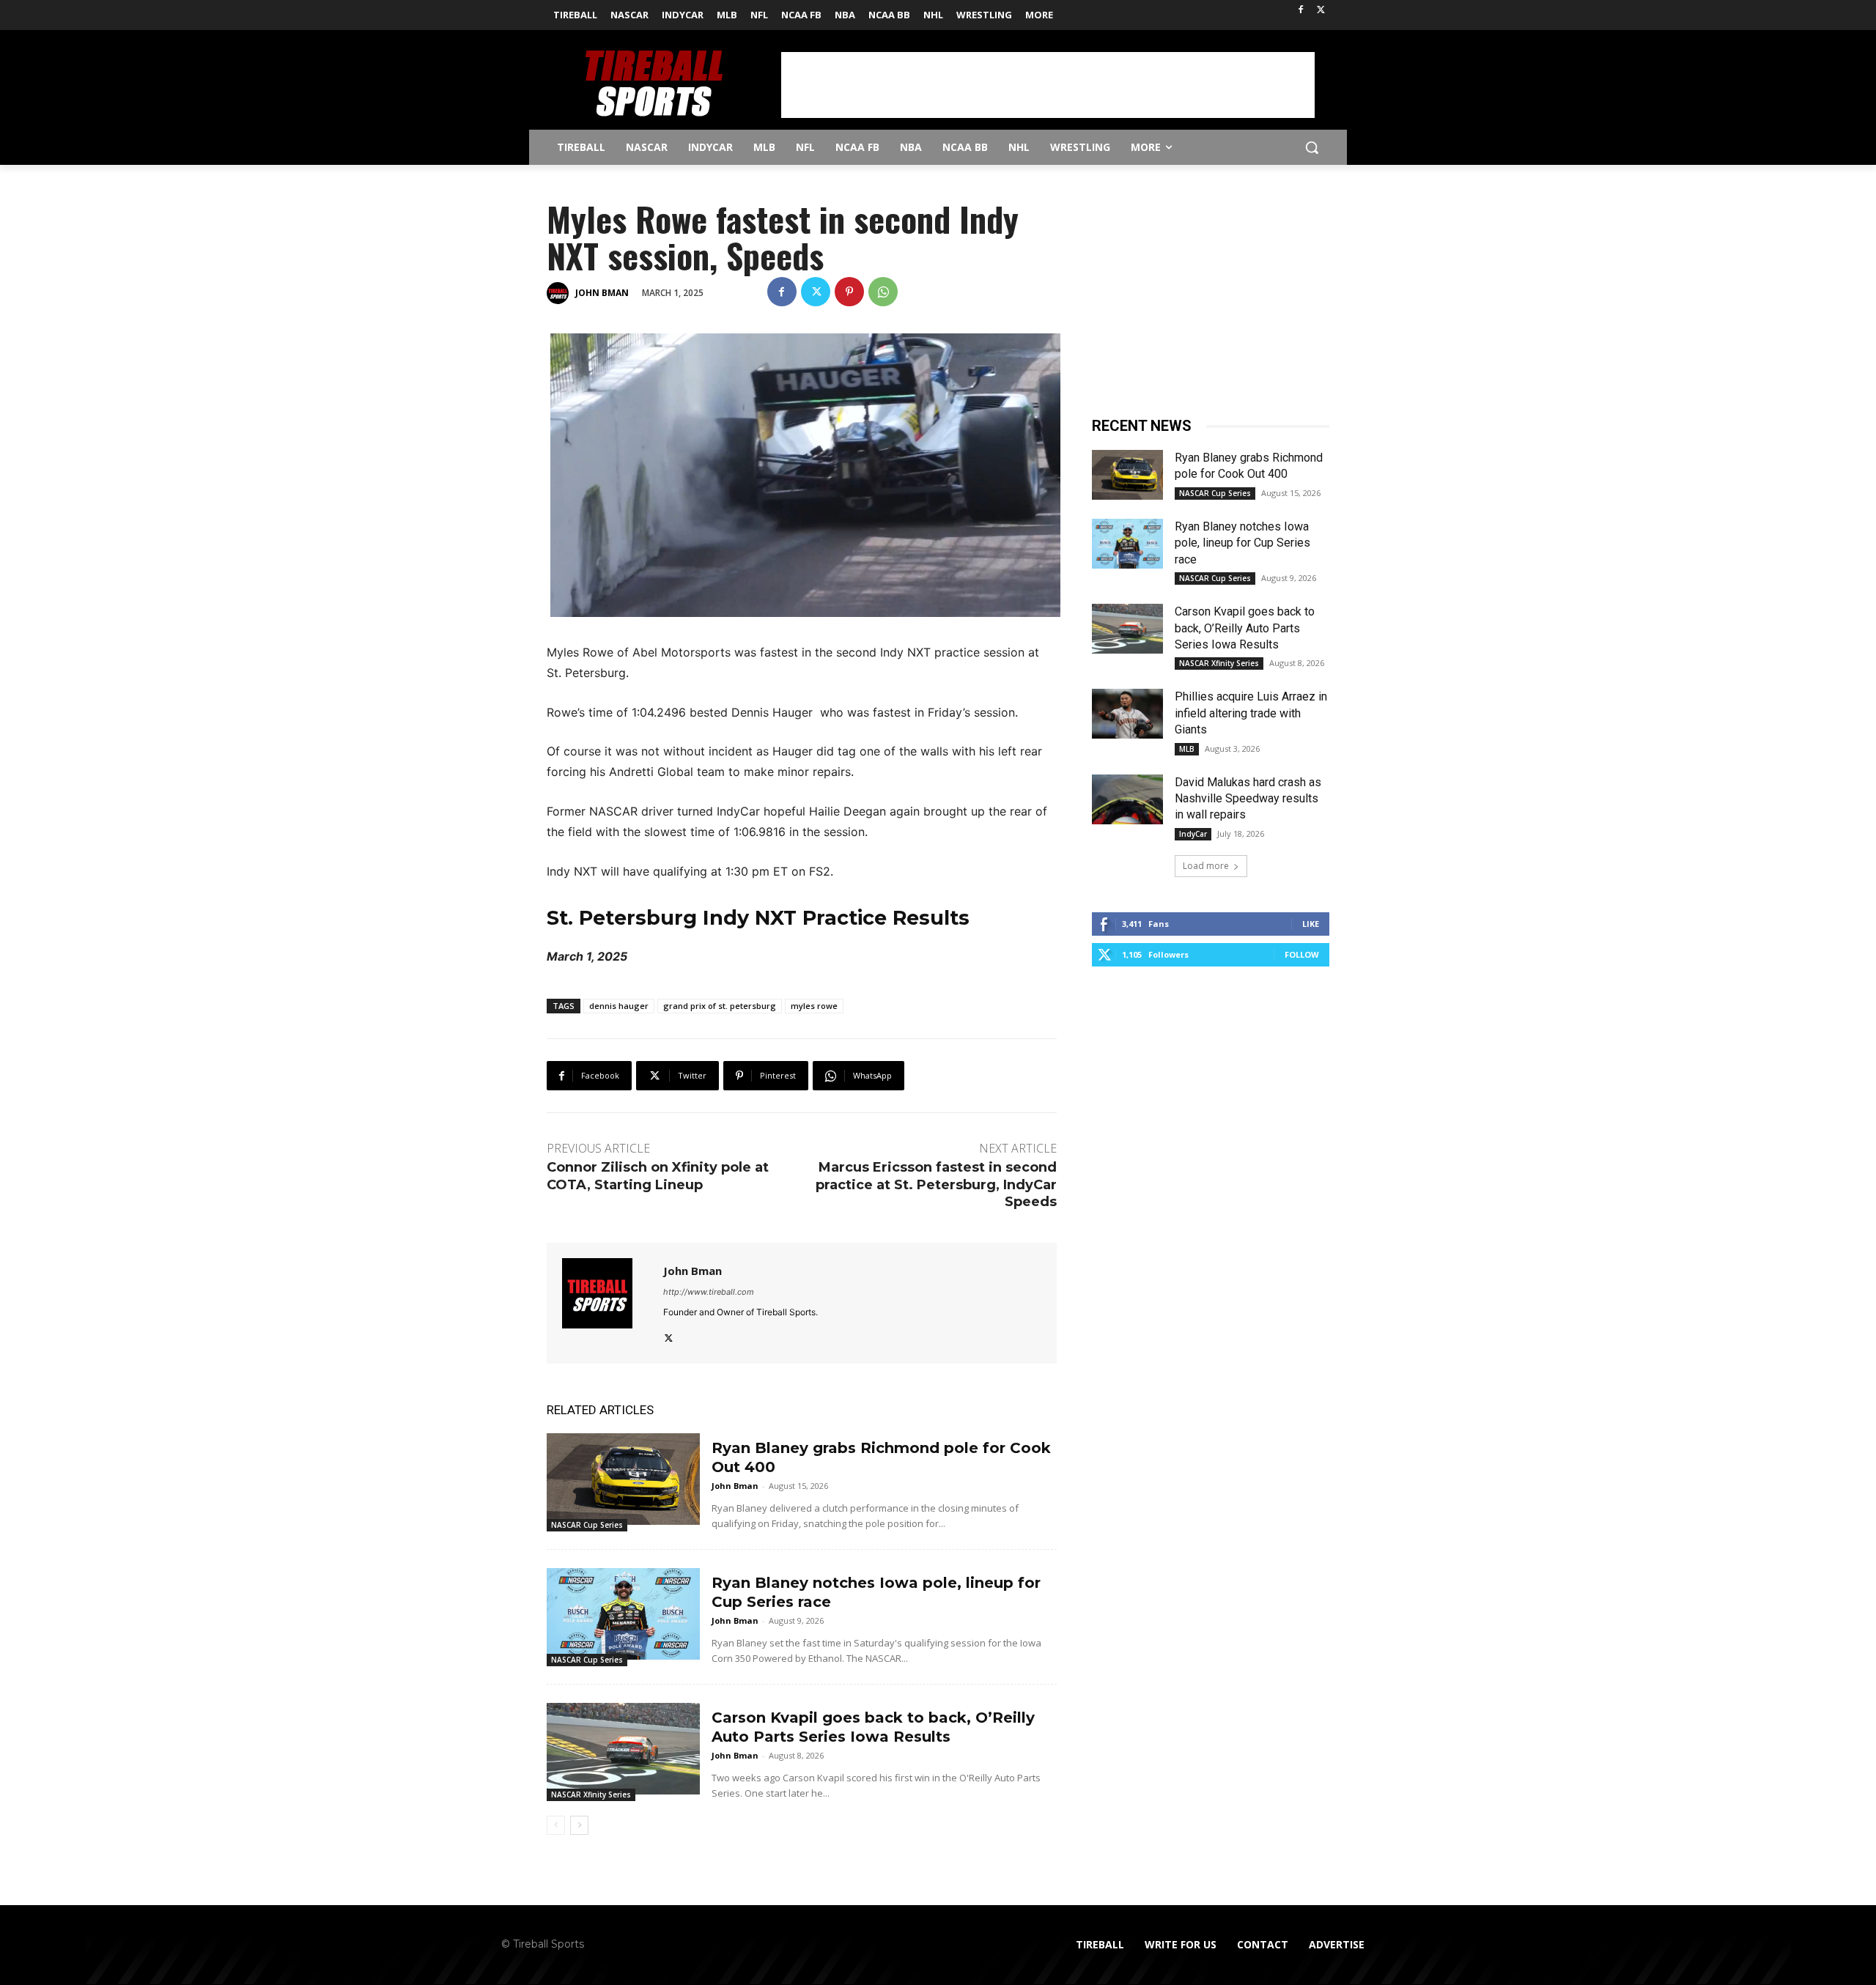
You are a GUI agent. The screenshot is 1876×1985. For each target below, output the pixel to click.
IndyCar (1193, 834)
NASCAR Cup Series (587, 1525)
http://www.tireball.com (709, 1292)
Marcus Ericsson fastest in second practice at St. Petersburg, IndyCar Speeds (936, 1184)
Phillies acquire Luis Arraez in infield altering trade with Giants (1251, 713)
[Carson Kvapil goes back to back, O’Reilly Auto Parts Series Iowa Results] (623, 1749)
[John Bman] (560, 293)
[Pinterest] (849, 292)
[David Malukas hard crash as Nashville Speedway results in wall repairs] (1127, 799)
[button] (1312, 147)
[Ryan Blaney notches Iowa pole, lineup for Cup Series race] (623, 1614)
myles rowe (814, 1006)
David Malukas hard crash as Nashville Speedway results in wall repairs (1248, 799)
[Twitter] (1321, 11)
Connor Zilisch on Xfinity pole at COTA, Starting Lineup (658, 1176)
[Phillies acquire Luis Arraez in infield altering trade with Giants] (1127, 714)
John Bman (602, 293)
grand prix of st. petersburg (720, 1006)
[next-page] (579, 1825)
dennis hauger (619, 1006)
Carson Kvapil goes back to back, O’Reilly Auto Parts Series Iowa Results (1245, 628)
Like (1311, 924)
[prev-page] (556, 1825)
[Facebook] (1300, 11)
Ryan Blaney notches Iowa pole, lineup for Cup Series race (1242, 543)
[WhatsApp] (883, 292)
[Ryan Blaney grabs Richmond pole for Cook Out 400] (623, 1479)
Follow (1302, 954)
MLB (1187, 749)
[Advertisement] (1048, 85)
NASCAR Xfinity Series (591, 1794)
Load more (1206, 866)
